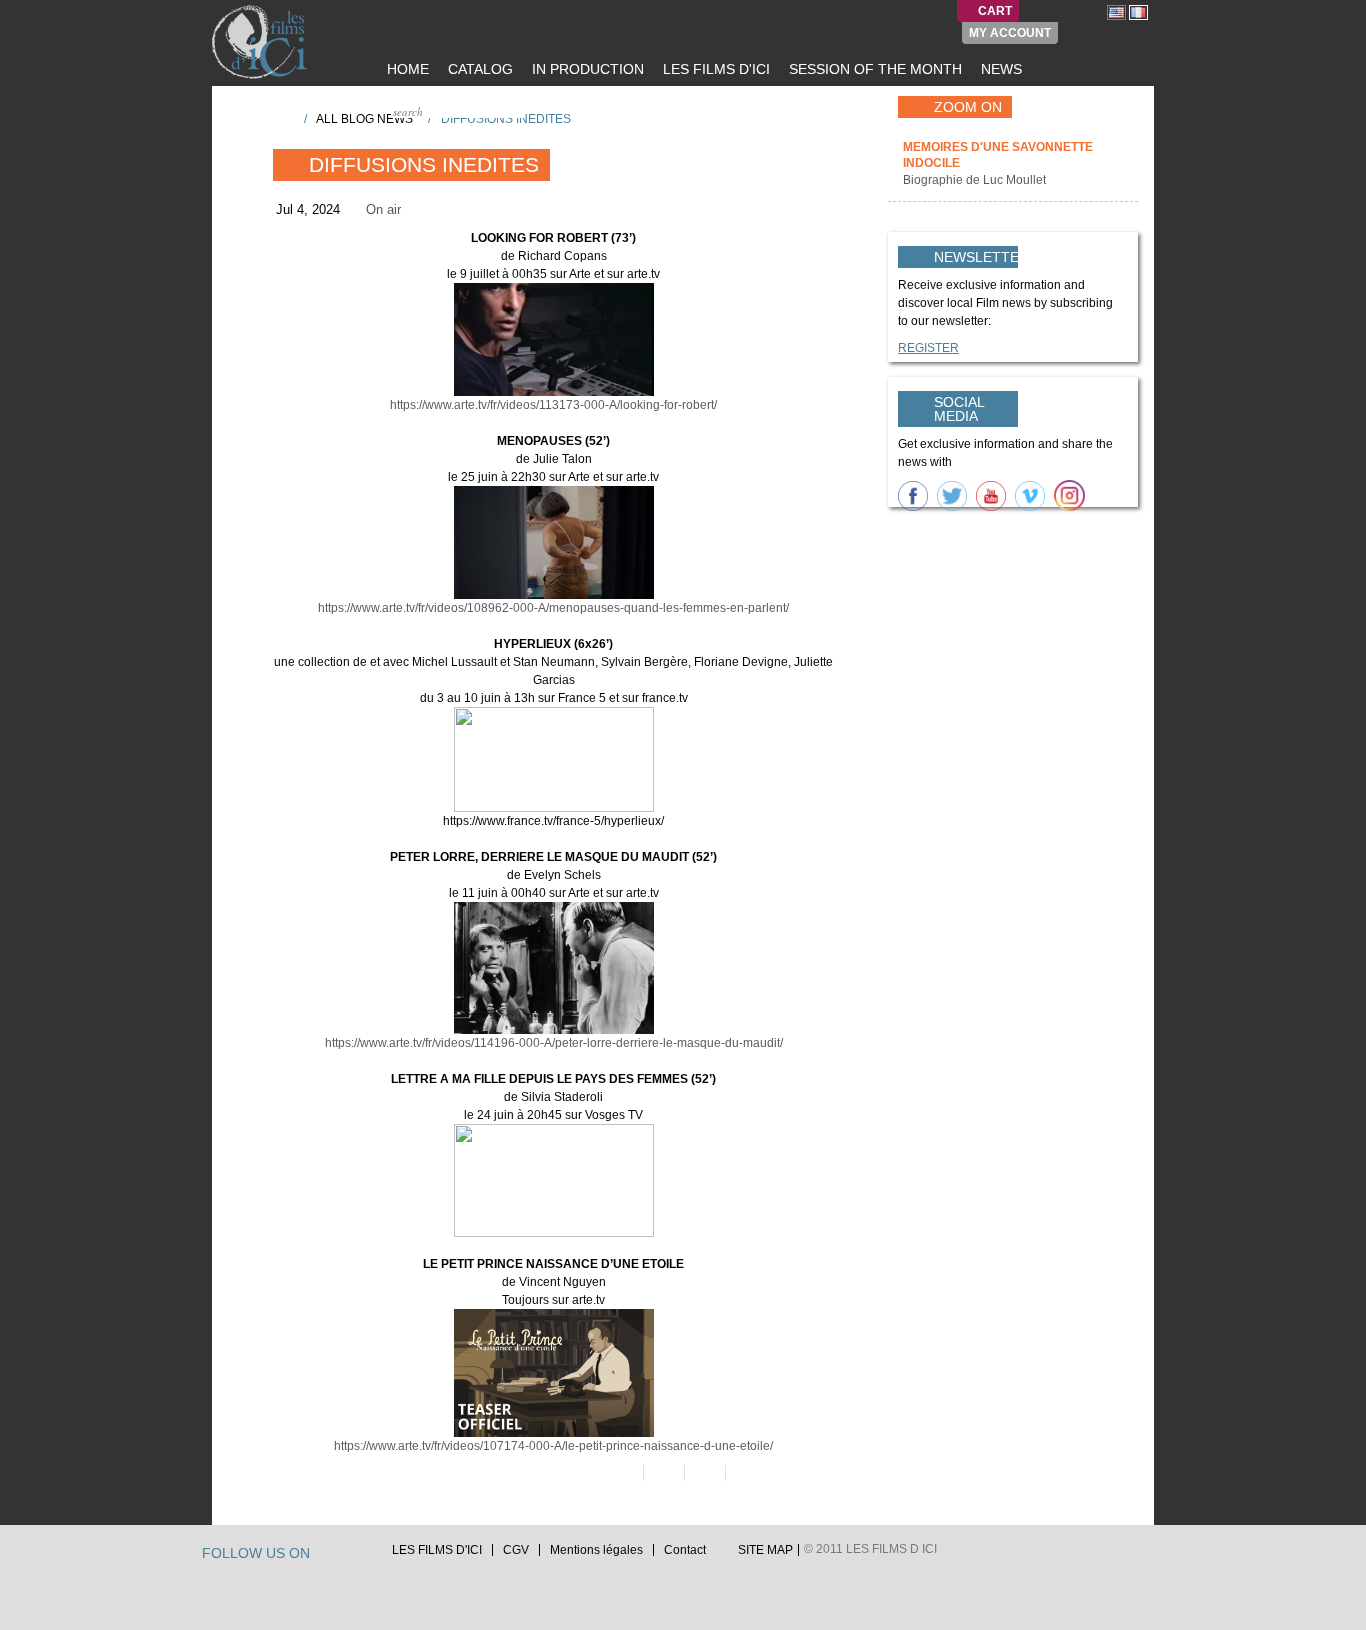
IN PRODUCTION (586, 69)
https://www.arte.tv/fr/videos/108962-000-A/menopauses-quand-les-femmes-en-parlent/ (553, 608)
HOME (406, 69)
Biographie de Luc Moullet (976, 180)
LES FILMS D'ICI (714, 69)
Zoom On (968, 107)
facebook (347, 1555)
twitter (328, 1555)
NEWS (999, 69)
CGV (516, 1550)
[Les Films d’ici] (262, 42)
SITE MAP (765, 1550)
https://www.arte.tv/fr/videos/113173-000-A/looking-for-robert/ (553, 405)
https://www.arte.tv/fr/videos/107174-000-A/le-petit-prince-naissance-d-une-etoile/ (553, 1446)
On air (383, 209)
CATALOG (478, 69)
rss (366, 1555)
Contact (685, 1550)
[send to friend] (621, 1473)
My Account (1010, 33)
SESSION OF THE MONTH (873, 69)
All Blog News (364, 119)
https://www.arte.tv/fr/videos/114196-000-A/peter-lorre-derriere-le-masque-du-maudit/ (554, 1043)
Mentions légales (596, 1550)
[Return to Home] (282, 118)
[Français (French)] (1138, 12)
